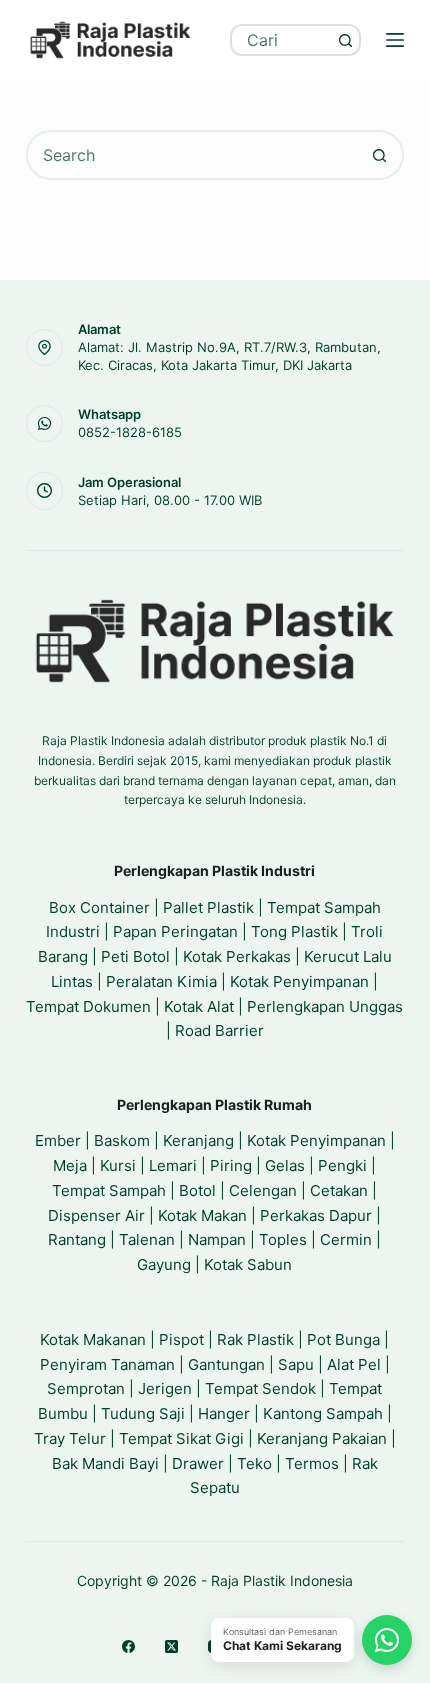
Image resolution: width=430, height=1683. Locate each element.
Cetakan (339, 1190)
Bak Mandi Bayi (105, 1463)
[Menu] (395, 40)
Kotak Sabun (248, 1264)
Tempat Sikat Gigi (181, 1438)
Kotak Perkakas (237, 956)
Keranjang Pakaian (322, 1438)
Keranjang (198, 1140)
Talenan (147, 1239)
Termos (312, 1463)
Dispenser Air (96, 1215)
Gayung (164, 1264)
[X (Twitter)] (171, 1646)
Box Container (99, 907)
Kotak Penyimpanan (299, 981)
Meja (70, 1165)
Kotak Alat (199, 1006)
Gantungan (226, 1364)
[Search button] (345, 40)
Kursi (118, 1165)
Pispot (181, 1339)
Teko (254, 1463)
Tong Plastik (294, 931)
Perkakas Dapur (316, 1215)
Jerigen (165, 1388)
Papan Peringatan (175, 931)
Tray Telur (70, 1438)
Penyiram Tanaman (107, 1364)
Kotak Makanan (93, 1339)
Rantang (77, 1239)
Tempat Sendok (260, 1388)
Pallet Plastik (208, 907)
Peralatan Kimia (161, 981)
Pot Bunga (343, 1339)
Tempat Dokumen (88, 1006)
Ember (58, 1140)
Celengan (263, 1190)
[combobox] (281, 40)
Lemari (173, 1165)
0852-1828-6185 (130, 432)
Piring (231, 1165)
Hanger (224, 1413)
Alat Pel (354, 1364)
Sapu (296, 1364)
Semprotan (86, 1388)
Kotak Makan (202, 1215)
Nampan (217, 1239)
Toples (283, 1239)
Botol (197, 1190)
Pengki (342, 1165)
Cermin (346, 1239)
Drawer (198, 1463)
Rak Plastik (255, 1339)
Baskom (122, 1140)
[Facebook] (128, 1646)
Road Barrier (219, 1030)
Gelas (285, 1165)
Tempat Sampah (109, 1190)
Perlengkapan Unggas (325, 1006)
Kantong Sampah (323, 1413)
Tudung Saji (143, 1413)
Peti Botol (135, 956)
